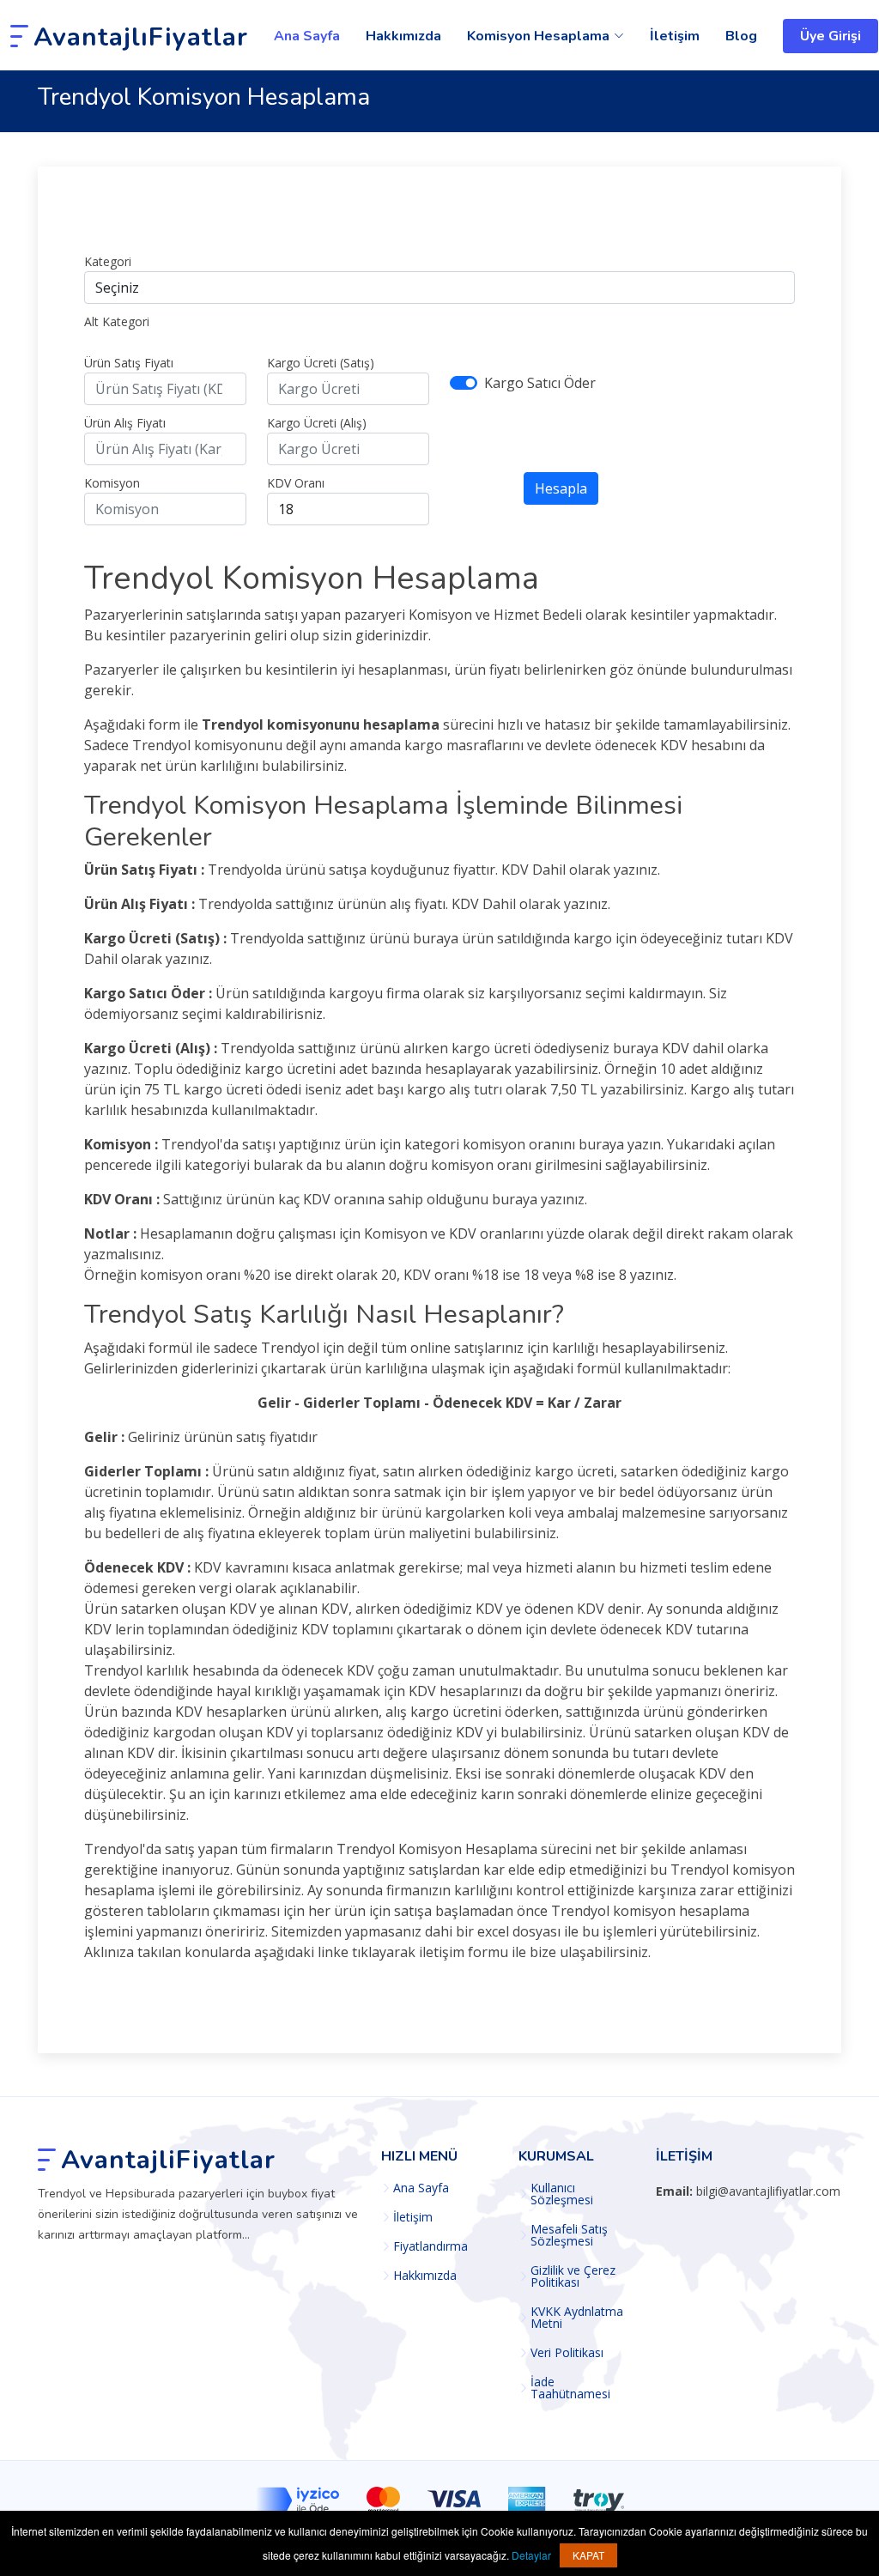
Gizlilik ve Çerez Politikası (573, 2276)
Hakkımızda (403, 36)
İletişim (675, 36)
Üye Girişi (831, 36)
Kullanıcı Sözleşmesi (562, 2194)
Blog (741, 36)
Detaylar (531, 2555)
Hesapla (561, 488)
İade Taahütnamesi (570, 2388)
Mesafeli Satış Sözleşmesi (569, 2235)
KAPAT (588, 2555)
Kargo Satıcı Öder (540, 383)
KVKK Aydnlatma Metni (577, 2318)
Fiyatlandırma (430, 2246)
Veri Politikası (567, 2353)
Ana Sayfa (307, 36)
